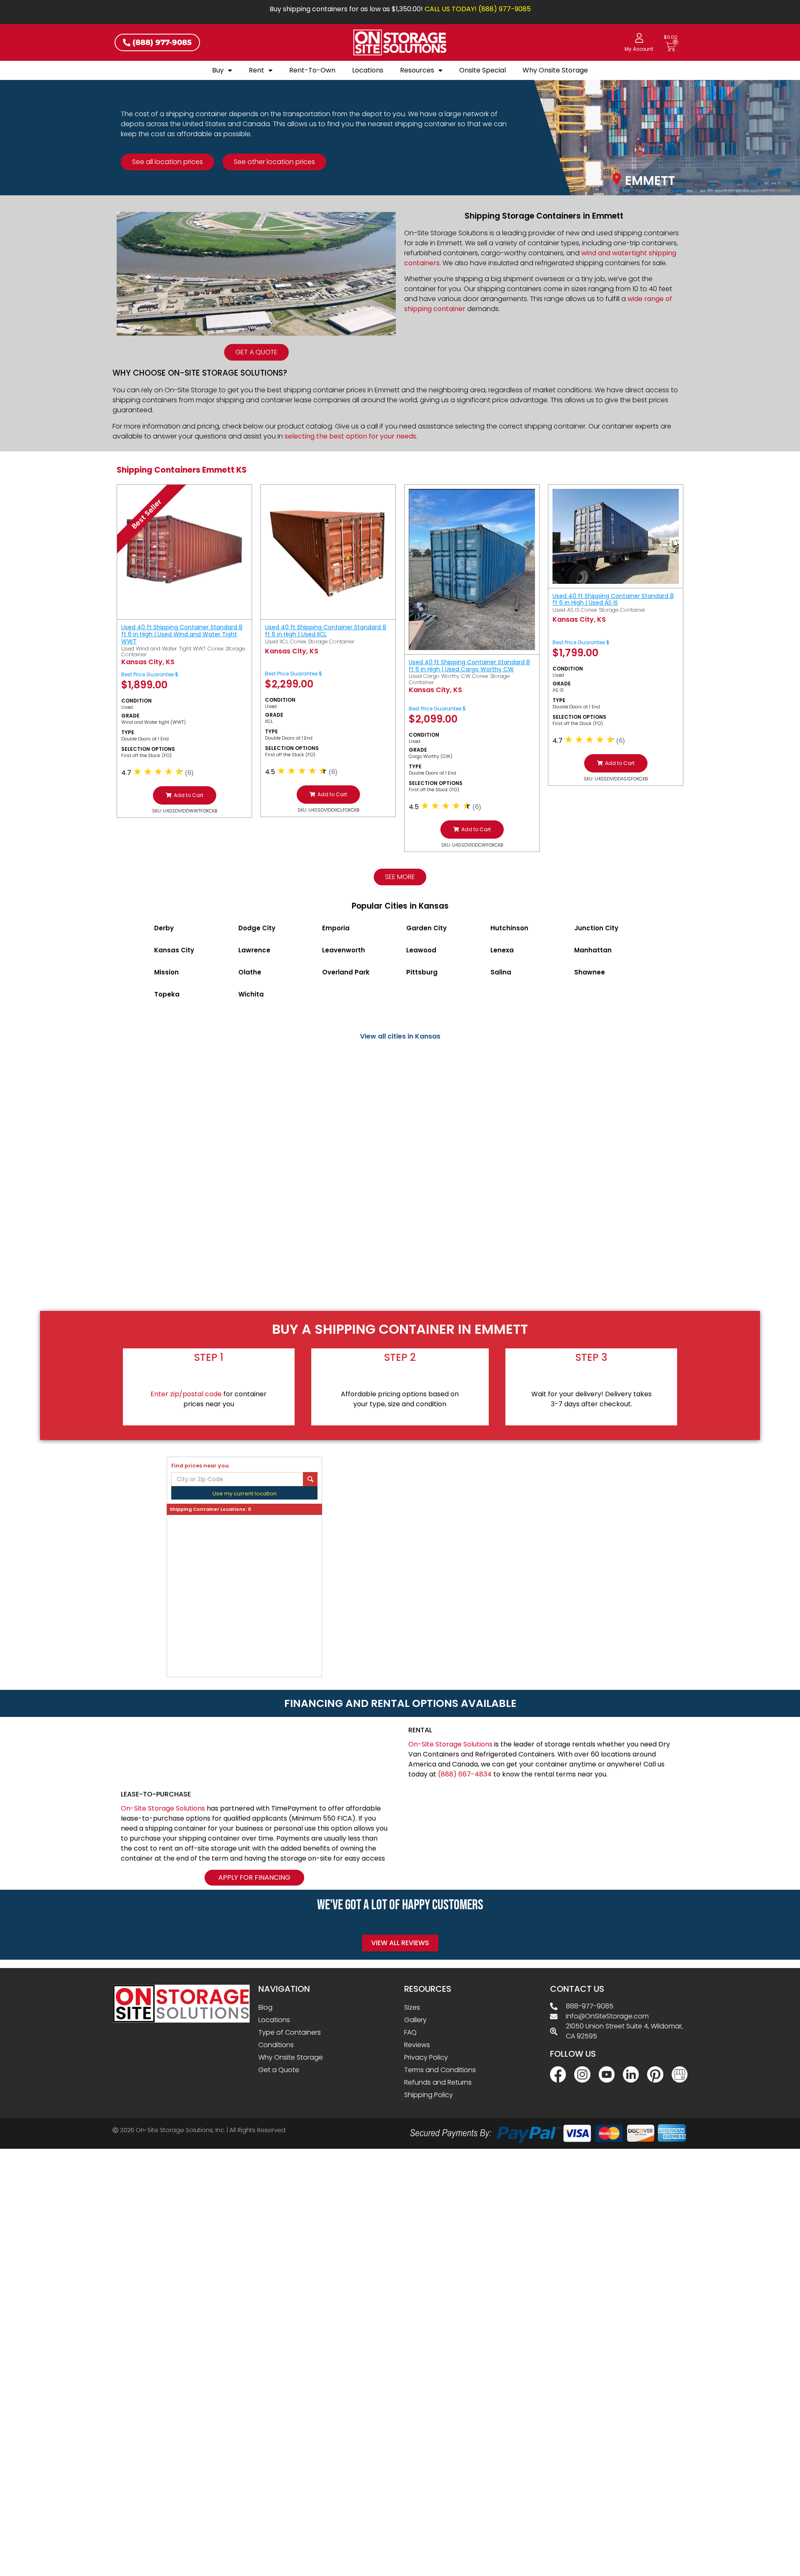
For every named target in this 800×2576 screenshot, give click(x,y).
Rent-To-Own (312, 70)
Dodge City (257, 928)
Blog (265, 2007)
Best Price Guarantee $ (150, 674)
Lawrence (254, 950)
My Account (639, 49)
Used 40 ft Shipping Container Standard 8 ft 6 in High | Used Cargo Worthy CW (469, 666)
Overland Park (346, 972)
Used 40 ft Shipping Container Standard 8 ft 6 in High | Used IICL (326, 631)
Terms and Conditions (440, 2070)
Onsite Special (482, 70)
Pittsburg (422, 972)
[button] (185, 795)
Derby (164, 928)
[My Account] (639, 38)
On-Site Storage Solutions (450, 1744)
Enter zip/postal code (186, 1394)
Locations (368, 70)
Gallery (415, 2020)
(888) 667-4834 (465, 1774)
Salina (501, 972)
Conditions (276, 2045)
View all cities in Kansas (400, 1036)
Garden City (426, 928)
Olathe (250, 972)
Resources (417, 70)
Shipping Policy (429, 2095)
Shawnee (590, 972)
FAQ (410, 2032)
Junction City (596, 928)
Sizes (412, 2007)
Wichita (251, 994)
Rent (256, 70)
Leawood (421, 950)
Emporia (336, 928)
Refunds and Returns (438, 2082)
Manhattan (593, 950)
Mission (166, 972)
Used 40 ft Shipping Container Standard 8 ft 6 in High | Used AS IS (613, 599)
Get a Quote (279, 2070)
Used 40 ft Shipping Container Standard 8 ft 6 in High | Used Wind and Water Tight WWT (182, 634)
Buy (218, 70)
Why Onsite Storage (555, 70)
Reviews (417, 2045)
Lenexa (502, 950)
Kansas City (174, 950)
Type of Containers (290, 2032)
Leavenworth (344, 950)
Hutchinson (509, 928)
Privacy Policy (426, 2057)
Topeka (167, 994)
